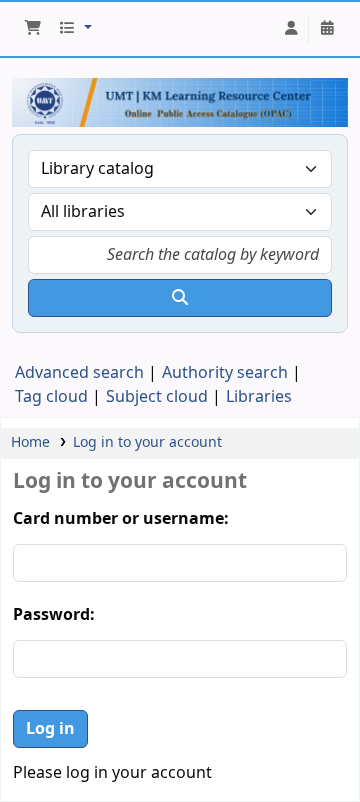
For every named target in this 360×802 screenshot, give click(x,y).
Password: (54, 615)
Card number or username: (121, 519)
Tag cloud (51, 397)
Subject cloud (157, 397)
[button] (33, 29)
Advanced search (79, 373)
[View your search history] (327, 29)
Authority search (225, 373)
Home (30, 442)
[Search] (180, 298)
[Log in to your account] (291, 29)
